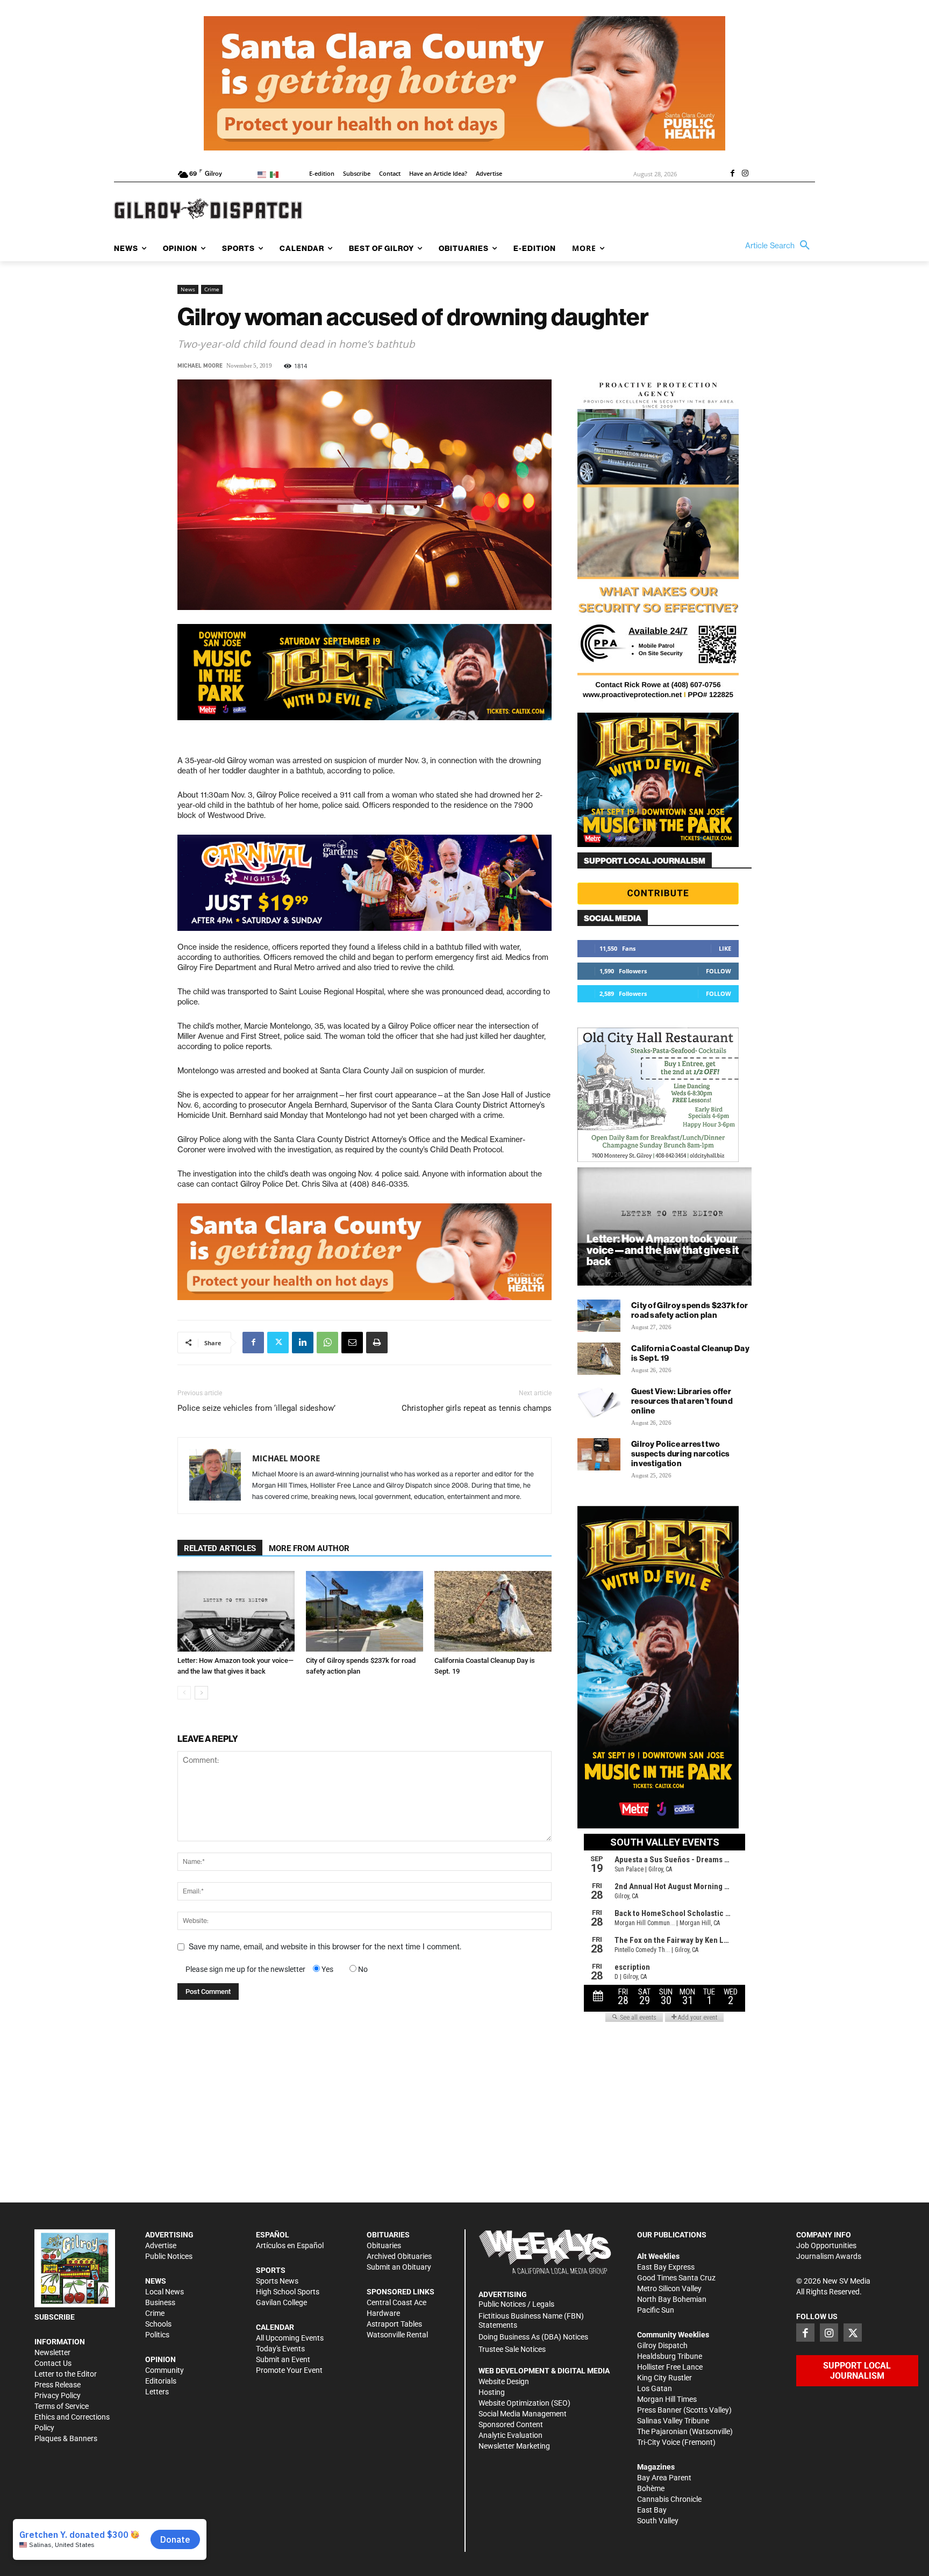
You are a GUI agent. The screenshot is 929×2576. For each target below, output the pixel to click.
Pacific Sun (656, 2310)
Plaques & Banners (66, 2438)
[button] (780, 246)
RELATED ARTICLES (220, 1548)
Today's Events (280, 2349)
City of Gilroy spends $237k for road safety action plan (689, 1310)
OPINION (160, 2359)
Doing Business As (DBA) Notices (533, 2337)
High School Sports (288, 2292)
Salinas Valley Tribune (673, 2421)
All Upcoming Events (290, 2338)
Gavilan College (281, 2302)
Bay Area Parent (664, 2478)
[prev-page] (184, 1693)
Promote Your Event (289, 2370)
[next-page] (201, 1693)
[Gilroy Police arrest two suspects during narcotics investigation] (599, 1454)
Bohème (651, 2488)
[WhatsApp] (327, 1343)
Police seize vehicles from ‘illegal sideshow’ (256, 1408)
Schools (158, 2324)
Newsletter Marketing (514, 2446)
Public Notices (169, 2256)
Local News (165, 2292)
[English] (264, 174)
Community (165, 2370)
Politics (157, 2335)
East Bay (652, 2510)
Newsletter (52, 2352)
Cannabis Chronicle (669, 2499)
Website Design (504, 2381)
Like (725, 948)
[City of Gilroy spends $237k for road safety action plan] (365, 1611)
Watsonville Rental (397, 2335)
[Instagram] (745, 174)
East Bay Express (666, 2267)
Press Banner (659, 2410)
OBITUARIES (388, 2235)
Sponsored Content (511, 2424)
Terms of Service (62, 2406)
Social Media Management (523, 2414)
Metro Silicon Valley (669, 2288)
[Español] (276, 174)
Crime (212, 289)
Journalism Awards (829, 2256)
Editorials (161, 2381)
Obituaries (384, 2245)
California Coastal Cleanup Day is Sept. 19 (690, 1353)
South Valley (658, 2521)
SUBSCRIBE (55, 2317)
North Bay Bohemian (672, 2299)
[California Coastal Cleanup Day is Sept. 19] (493, 1611)
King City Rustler (664, 2378)
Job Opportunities (826, 2245)
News (188, 289)
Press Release (58, 2385)
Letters (157, 2392)
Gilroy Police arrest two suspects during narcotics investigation (681, 1454)
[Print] (377, 1343)
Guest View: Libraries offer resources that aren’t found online (682, 1401)
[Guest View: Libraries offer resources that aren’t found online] (599, 1402)
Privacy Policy (58, 2395)
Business (160, 2302)
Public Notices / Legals (516, 2304)
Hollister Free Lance (670, 2367)
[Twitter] (278, 1343)
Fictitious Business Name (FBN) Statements (531, 2320)
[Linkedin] (303, 1343)
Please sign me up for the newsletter (245, 1969)
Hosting (492, 2392)
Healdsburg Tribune (670, 2356)
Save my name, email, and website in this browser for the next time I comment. (325, 1947)
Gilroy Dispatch (662, 2345)
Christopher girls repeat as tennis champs (477, 1408)
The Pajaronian (662, 2431)
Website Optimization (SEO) (524, 2403)
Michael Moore (200, 366)
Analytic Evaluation (510, 2435)
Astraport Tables (394, 2324)
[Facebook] (732, 174)
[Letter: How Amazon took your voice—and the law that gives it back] (236, 1611)
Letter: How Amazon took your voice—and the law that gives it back (663, 1250)
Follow (719, 971)
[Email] (352, 1343)
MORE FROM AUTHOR (309, 1548)
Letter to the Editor (66, 2374)
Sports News (277, 2281)
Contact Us (53, 2363)
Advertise (161, 2245)
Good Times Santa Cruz (676, 2278)
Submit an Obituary (399, 2267)
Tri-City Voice (659, 2442)
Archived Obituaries (399, 2256)
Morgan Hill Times (667, 2399)
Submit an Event (283, 2359)
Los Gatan (655, 2388)
